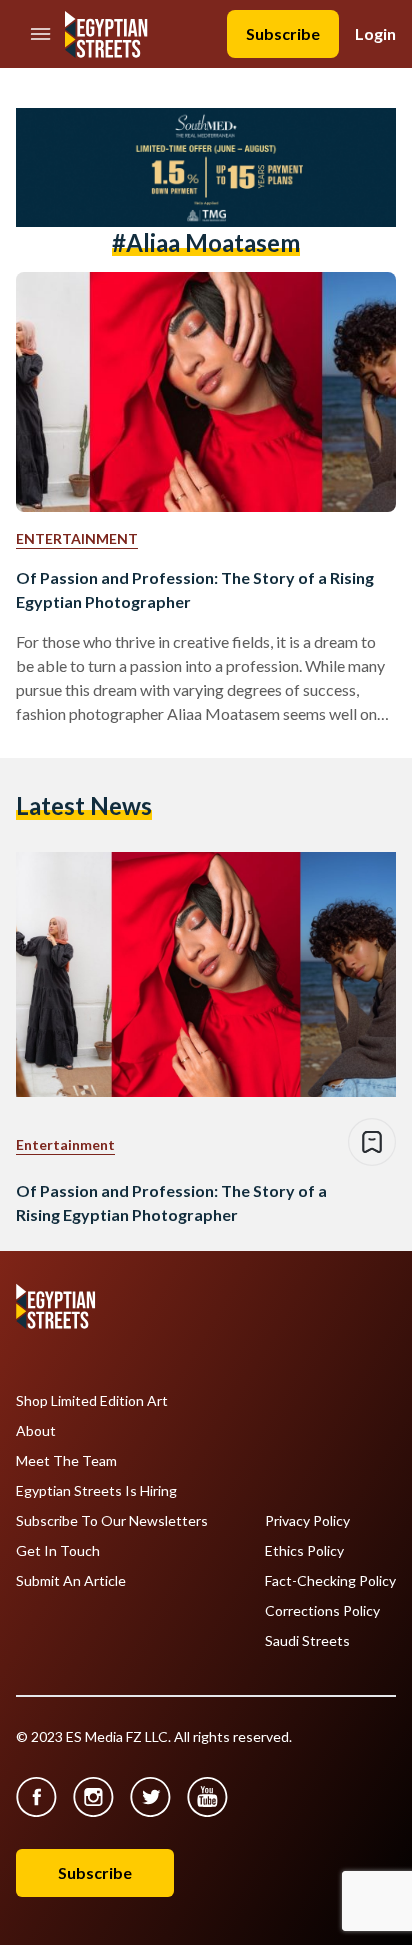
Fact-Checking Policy (330, 1581)
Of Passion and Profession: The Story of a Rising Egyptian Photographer (195, 589)
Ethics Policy (304, 1551)
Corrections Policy (322, 1611)
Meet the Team (66, 1461)
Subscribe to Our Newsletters (112, 1521)
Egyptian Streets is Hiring (96, 1491)
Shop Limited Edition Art (92, 1401)
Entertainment (77, 538)
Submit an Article (71, 1581)
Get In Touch (58, 1551)
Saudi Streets (307, 1641)
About (36, 1431)
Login (375, 33)
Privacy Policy (307, 1521)
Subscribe (283, 33)
